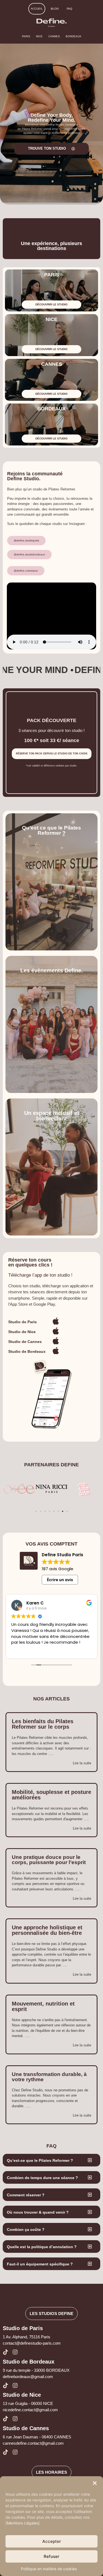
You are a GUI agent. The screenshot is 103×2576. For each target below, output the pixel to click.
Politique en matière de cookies (49, 2569)
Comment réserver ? (26, 2195)
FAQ (69, 9)
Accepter (52, 2541)
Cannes (54, 36)
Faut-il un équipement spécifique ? (40, 2264)
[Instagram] (15, 2352)
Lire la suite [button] (32, 1650)
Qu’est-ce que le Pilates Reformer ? (40, 2160)
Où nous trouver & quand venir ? (38, 2212)
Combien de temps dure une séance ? (42, 2178)
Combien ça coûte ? (26, 2229)
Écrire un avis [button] (60, 1580)
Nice (39, 36)
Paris (26, 36)
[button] (95, 2483)
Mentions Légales (23, 2523)
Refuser (51, 2556)
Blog (55, 9)
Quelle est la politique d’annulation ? (42, 2247)
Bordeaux (73, 36)
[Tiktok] (5, 2352)
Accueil (37, 9)
